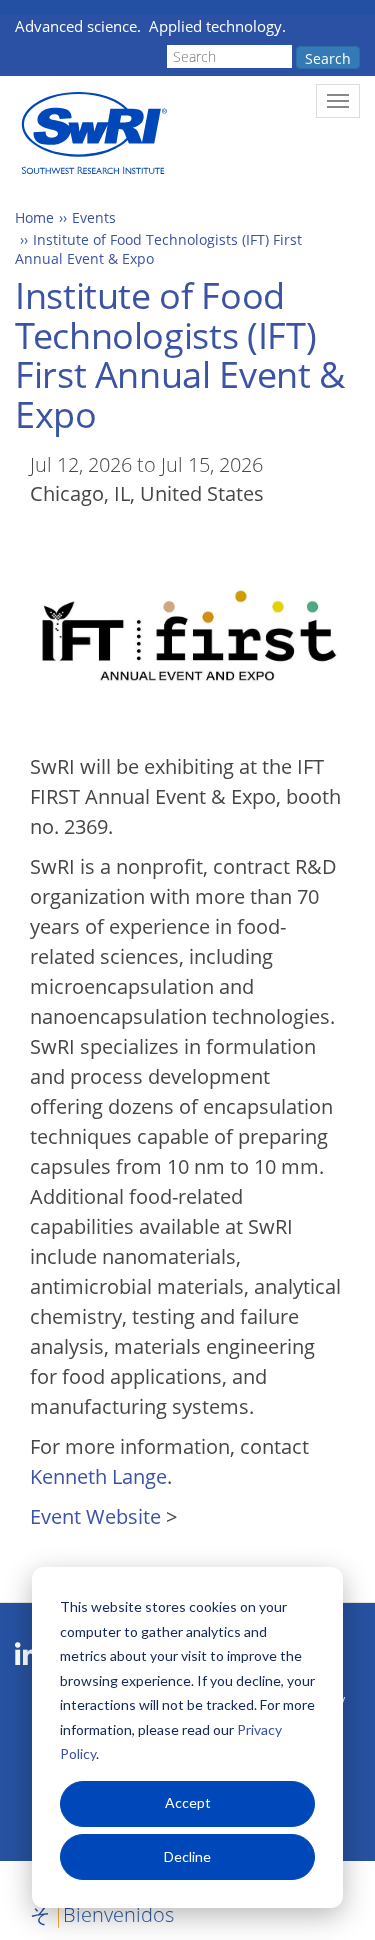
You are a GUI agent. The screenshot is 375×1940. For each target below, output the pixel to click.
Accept (188, 1802)
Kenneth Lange (98, 1476)
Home (34, 217)
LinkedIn (26, 1655)
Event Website (95, 1516)
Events (94, 217)
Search (328, 58)
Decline (187, 1856)
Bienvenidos (118, 1914)
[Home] (92, 133)
